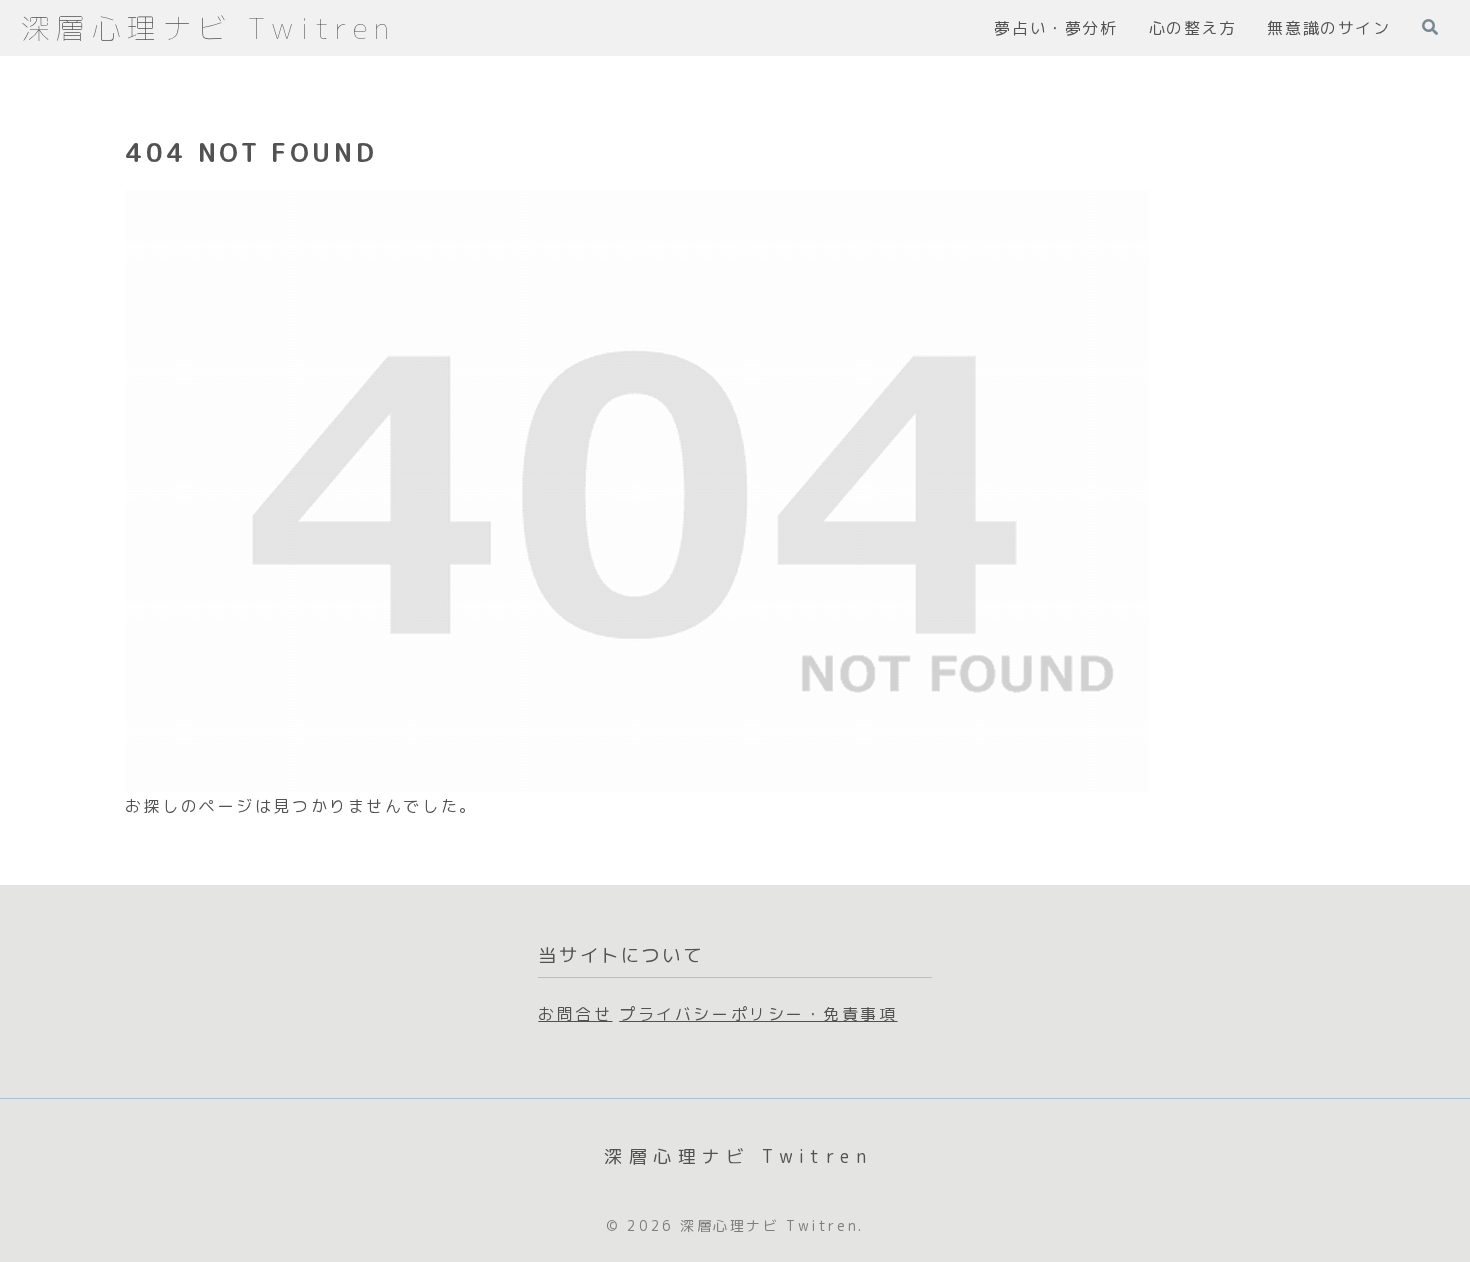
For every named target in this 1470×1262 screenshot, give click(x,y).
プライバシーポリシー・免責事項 (758, 1014)
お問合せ (575, 1014)
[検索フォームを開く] (1430, 27)
